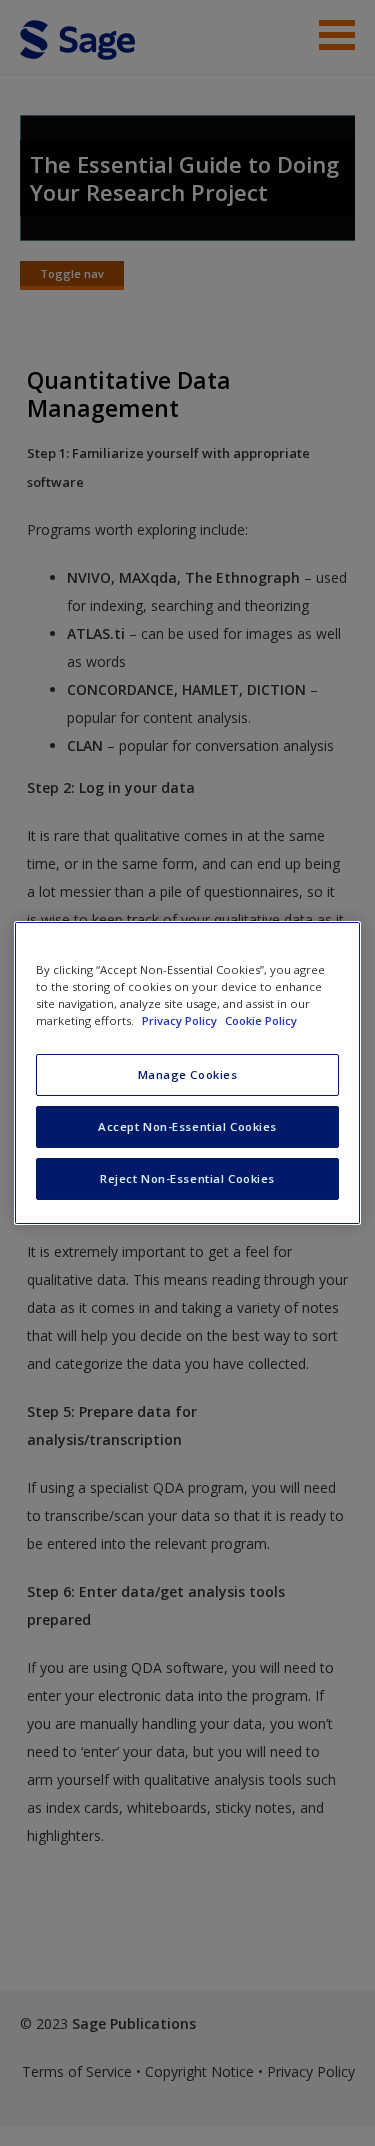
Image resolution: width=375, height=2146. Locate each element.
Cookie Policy (261, 1020)
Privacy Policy (181, 1020)
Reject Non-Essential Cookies (187, 1178)
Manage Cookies (188, 1074)
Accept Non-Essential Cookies (187, 1126)
